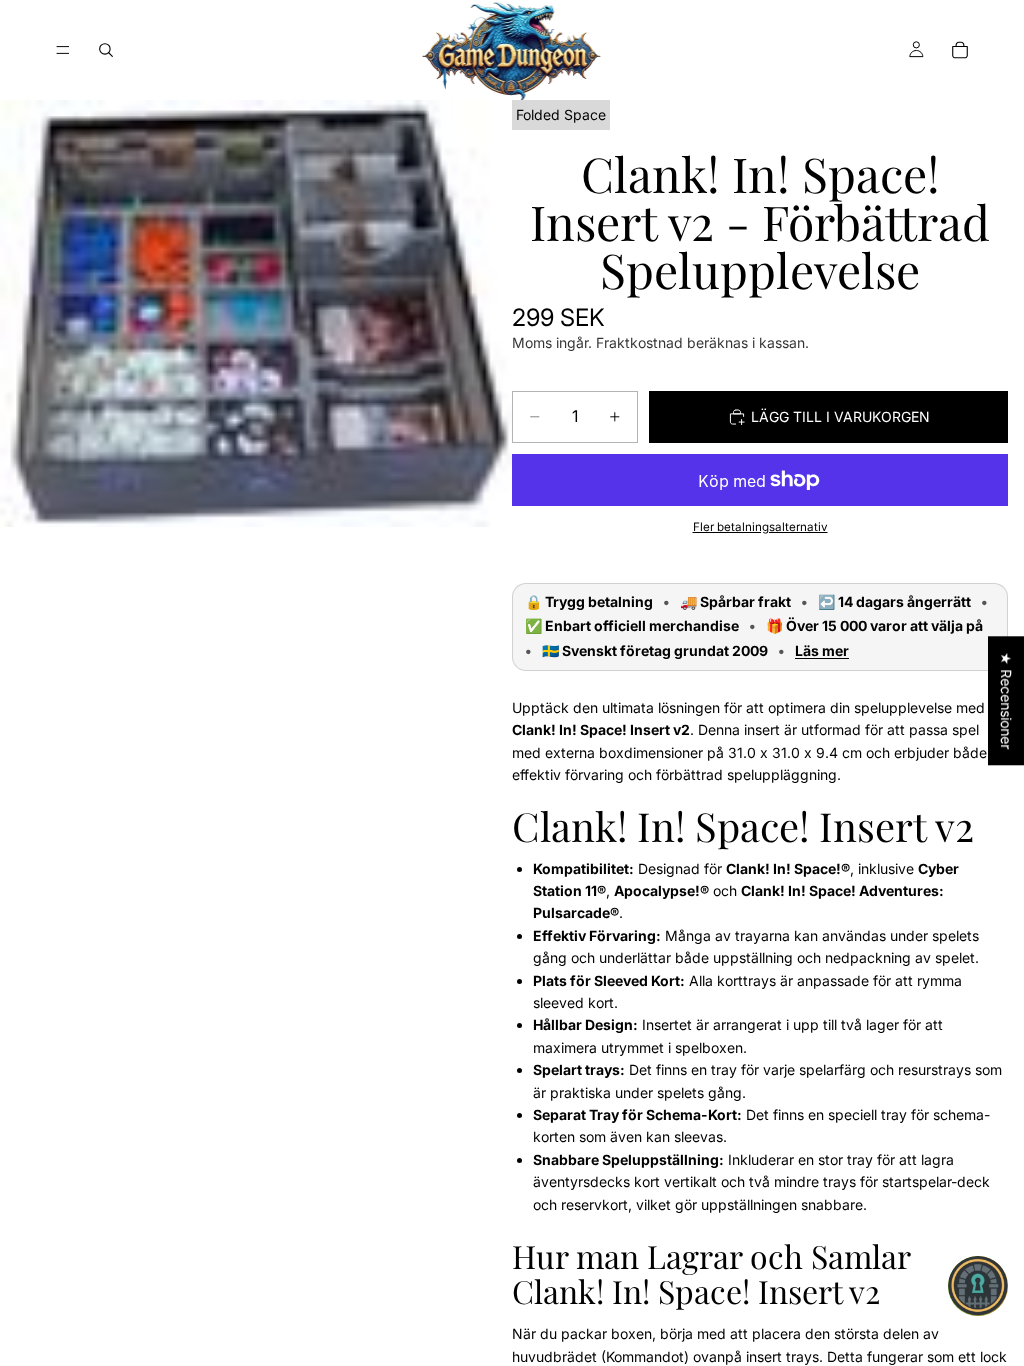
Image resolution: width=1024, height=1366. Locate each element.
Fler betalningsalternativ (760, 527)
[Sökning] (106, 50)
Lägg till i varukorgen (840, 416)
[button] (978, 1286)
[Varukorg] (960, 50)
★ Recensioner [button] (1006, 700)
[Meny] (63, 50)
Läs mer (822, 651)
